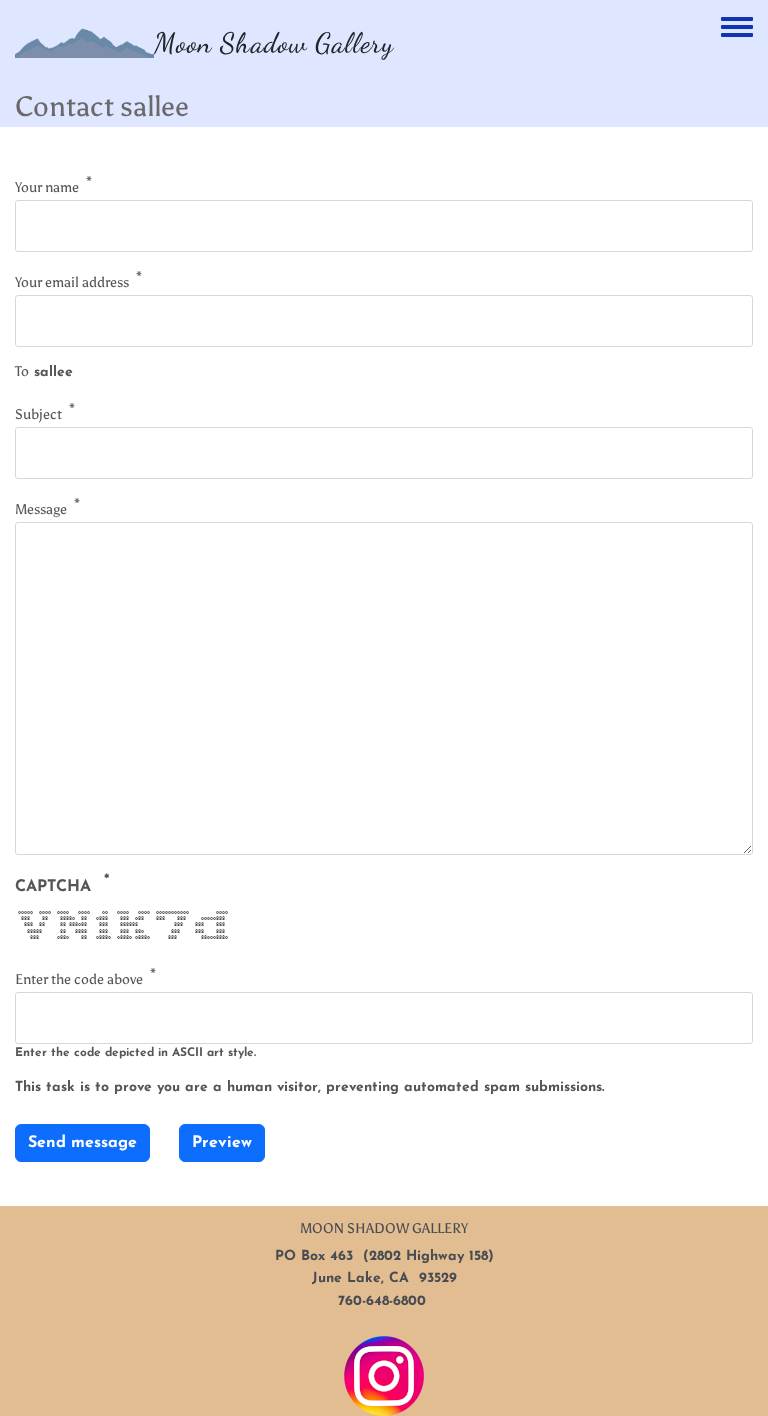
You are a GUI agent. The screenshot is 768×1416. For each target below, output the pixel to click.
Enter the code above (79, 979)
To (22, 371)
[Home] (84, 43)
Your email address (72, 282)
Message (41, 508)
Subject (38, 414)
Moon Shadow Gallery (274, 43)
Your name (47, 187)
